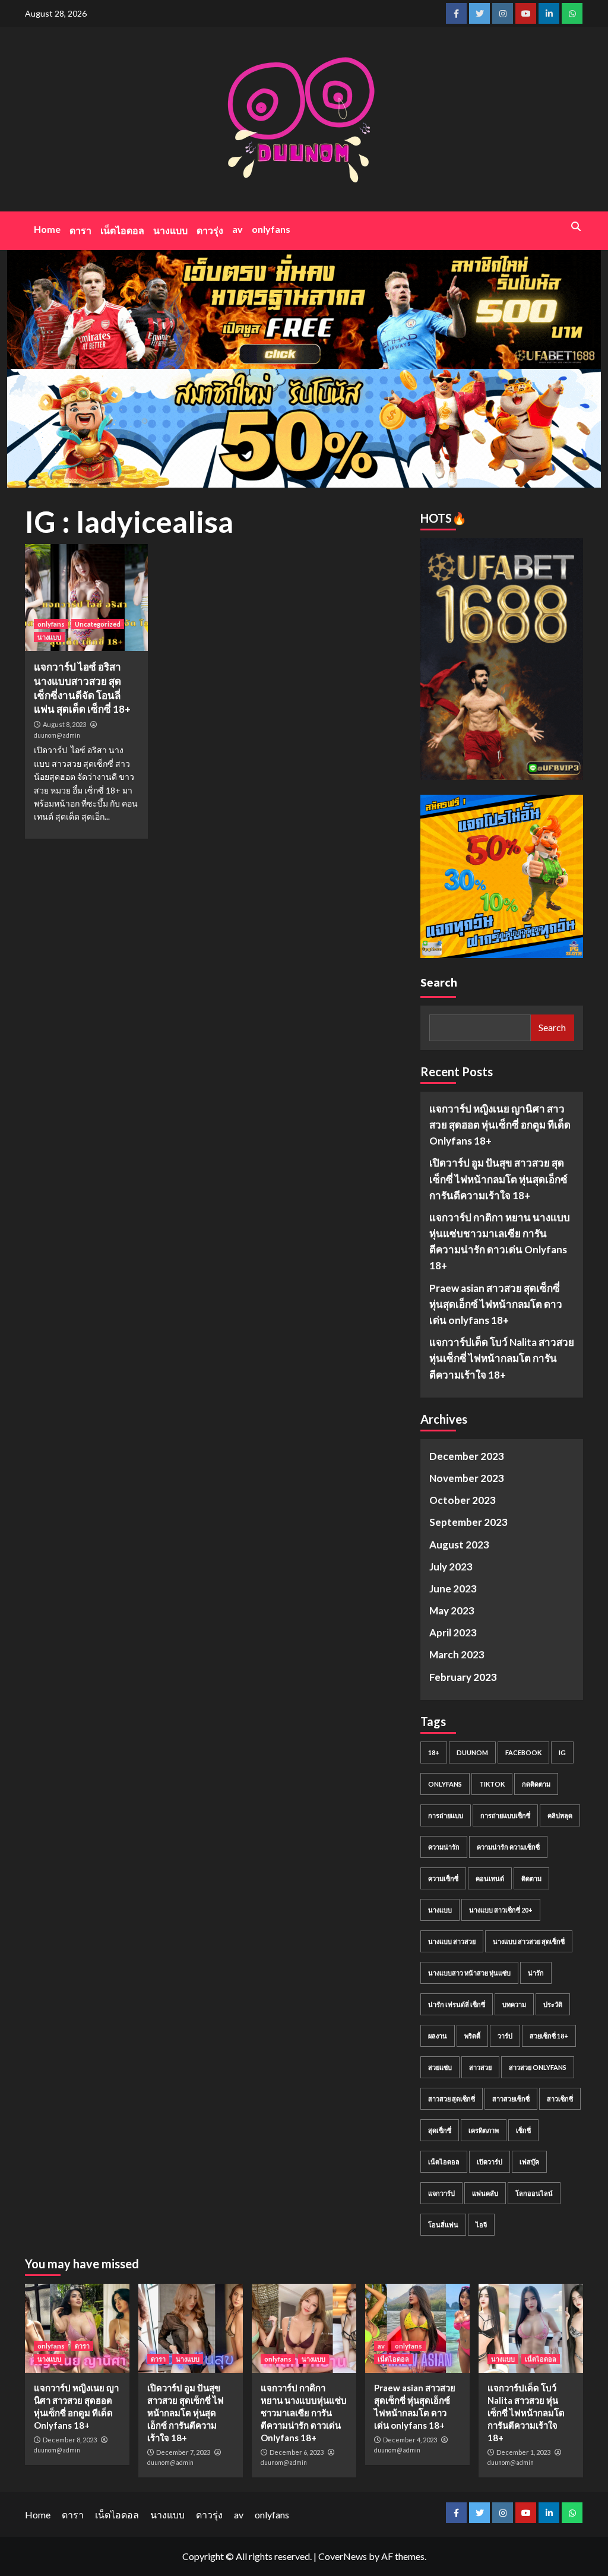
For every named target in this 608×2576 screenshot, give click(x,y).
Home (47, 229)
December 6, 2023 (297, 2452)
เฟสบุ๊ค (529, 2162)
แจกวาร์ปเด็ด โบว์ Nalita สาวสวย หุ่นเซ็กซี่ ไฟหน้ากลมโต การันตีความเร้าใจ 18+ (502, 1358)
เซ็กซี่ (523, 2130)
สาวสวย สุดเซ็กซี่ (452, 2099)
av (237, 229)
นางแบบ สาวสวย (452, 1941)
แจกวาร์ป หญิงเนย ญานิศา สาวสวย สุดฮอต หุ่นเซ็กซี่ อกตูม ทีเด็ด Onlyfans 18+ (500, 1125)
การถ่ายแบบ (446, 1815)
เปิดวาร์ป (490, 2162)
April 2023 (453, 1632)
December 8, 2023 (70, 2440)
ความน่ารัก (444, 1847)
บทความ (514, 2004)
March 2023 (457, 1654)
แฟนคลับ (485, 2193)
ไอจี (481, 2225)
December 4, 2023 (410, 2440)
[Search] (576, 226)
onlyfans (271, 229)
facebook (523, 1752)
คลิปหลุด (560, 1815)
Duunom (472, 1752)
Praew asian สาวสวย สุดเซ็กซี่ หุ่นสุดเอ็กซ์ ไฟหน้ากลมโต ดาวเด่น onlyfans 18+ (496, 1304)
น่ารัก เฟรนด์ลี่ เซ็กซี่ (457, 2004)
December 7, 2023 (183, 2452)
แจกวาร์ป (441, 2193)
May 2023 (452, 1611)
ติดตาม (531, 1878)
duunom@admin (57, 735)
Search (439, 982)
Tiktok (492, 1784)
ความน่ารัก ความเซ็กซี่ (508, 1847)
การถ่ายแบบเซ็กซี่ (505, 1815)
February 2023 (463, 1677)
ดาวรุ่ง (210, 230)
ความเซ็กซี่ (443, 1878)
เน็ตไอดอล (122, 230)
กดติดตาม (536, 1784)
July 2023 (451, 1567)
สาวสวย (480, 2067)
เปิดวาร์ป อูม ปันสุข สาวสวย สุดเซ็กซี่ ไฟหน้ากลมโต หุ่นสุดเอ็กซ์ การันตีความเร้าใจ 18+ (498, 1179)
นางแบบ (170, 230)
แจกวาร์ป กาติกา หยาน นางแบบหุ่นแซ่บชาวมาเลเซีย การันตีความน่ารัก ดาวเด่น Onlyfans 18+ (500, 1242)
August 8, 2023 (64, 724)
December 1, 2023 (523, 2452)
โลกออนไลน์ (534, 2193)
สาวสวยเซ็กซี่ (511, 2099)
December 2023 (467, 1456)
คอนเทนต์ (490, 1878)
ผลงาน (438, 2036)
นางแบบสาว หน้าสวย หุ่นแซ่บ (469, 1973)
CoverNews (343, 2556)
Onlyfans (445, 1784)
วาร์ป (505, 2036)
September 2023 (468, 1522)
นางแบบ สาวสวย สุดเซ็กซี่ (529, 1941)
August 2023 (459, 1545)
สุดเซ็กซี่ (440, 2130)
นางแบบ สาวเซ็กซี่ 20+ (501, 1910)
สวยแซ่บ (440, 2067)
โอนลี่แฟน (443, 2225)
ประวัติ (553, 2004)
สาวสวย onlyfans (538, 2067)
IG (562, 1752)
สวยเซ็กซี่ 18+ (549, 2036)
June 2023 (453, 1589)
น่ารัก (536, 1973)
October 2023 (463, 1500)
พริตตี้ (472, 2036)
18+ (434, 1752)
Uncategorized (98, 624)
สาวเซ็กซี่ (560, 2099)
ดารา (80, 230)
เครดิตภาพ (484, 2130)
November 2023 (467, 1478)
